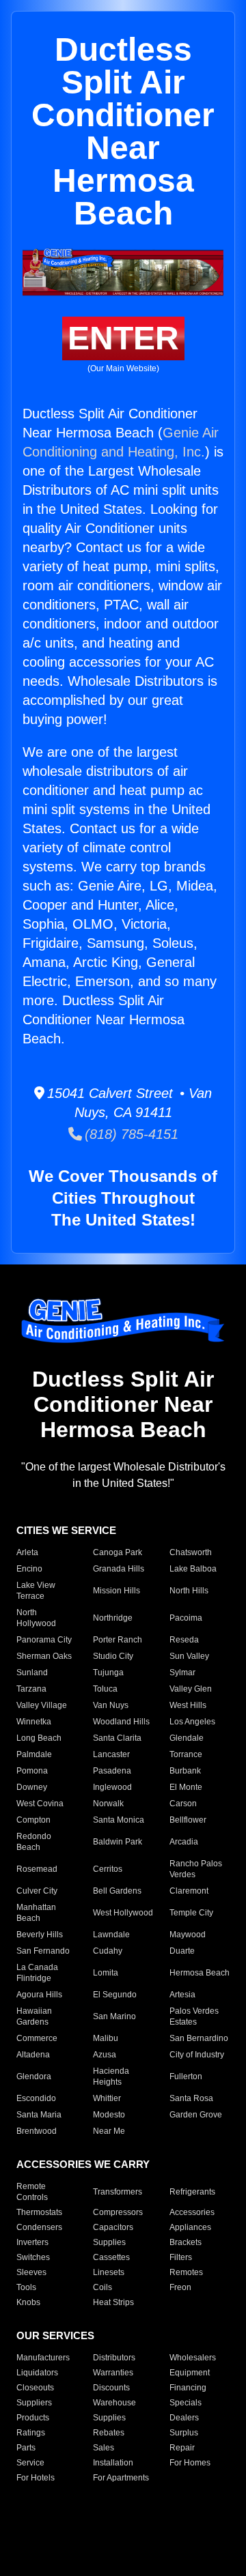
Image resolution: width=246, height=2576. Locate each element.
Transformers (118, 2192)
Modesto (109, 2115)
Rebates (109, 2433)
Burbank (185, 1771)
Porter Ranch (118, 1640)
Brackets (186, 2242)
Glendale (187, 1738)
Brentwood (37, 2131)
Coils (102, 2287)
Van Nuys (111, 1705)
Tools (26, 2287)
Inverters (32, 2242)
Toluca (105, 1689)
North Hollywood (36, 1618)
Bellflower (188, 1820)
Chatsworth (191, 1552)
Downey (32, 1787)
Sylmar (182, 1673)
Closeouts (35, 2388)
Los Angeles (192, 1722)
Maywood (188, 1935)
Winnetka (34, 1722)
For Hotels (36, 2478)
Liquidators (37, 2373)
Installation (113, 2463)
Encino (29, 1569)
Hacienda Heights (111, 2076)
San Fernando (43, 1951)
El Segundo (115, 1995)
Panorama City (44, 1640)
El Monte (186, 1787)
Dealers (184, 2418)
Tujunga (108, 1673)
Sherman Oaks (44, 1656)
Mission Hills (117, 1591)
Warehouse (114, 2403)
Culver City (37, 1891)
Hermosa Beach (200, 1973)
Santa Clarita (117, 1738)
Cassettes (111, 2257)
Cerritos (108, 1869)
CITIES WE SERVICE (66, 1530)
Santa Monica (119, 1820)
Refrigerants (192, 2192)
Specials (186, 2403)
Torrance (186, 1754)
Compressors (118, 2212)
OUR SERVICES (55, 2335)
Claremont (189, 1891)
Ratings (31, 2433)
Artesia (182, 1995)
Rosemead (37, 1869)
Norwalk (108, 1804)
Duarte (182, 1951)
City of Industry (197, 2055)
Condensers (39, 2227)
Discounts (111, 2388)
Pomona (32, 1771)
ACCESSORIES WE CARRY (83, 2164)
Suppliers (34, 2403)
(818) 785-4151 (130, 1134)
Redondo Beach (34, 1842)
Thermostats (39, 2212)
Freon (180, 2287)
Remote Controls (32, 2192)
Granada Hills (119, 1569)
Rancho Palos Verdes (196, 1869)
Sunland (32, 1673)
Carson (183, 1804)
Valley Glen (191, 1689)
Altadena (33, 2055)
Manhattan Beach (36, 1913)
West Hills (188, 1705)
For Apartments (121, 2478)
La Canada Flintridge (37, 1973)
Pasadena (112, 1771)
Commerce (37, 2038)
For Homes (190, 2463)
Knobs (28, 2302)
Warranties (113, 2373)
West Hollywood (123, 1913)
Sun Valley (189, 1656)
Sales (104, 2448)
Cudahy (108, 1951)
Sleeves (31, 2272)
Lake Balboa (193, 1569)
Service (30, 2463)
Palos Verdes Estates (194, 2016)
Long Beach (39, 1738)
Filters (181, 2257)
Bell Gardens (117, 1891)
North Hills (189, 1591)
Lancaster (111, 1754)
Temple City (191, 1913)
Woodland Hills (121, 1722)
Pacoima (186, 1618)
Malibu (106, 2038)
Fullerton (186, 2076)
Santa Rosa (191, 2098)
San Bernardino (199, 2038)
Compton (33, 1820)
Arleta (27, 1552)
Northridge (113, 1618)
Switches (33, 2257)
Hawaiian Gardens (34, 2016)
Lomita (106, 1973)
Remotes (186, 2272)
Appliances (190, 2227)
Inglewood (112, 1787)
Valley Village (42, 1705)
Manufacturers (43, 2358)
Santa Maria (39, 2115)
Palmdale (34, 1754)
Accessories (192, 2212)
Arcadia (184, 1842)
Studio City (113, 1656)
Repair (182, 2448)
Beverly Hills (40, 1935)
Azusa (105, 2055)
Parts (26, 2448)
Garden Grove (196, 2115)
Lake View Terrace (36, 1591)
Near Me (109, 2131)
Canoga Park (118, 1552)
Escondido (36, 2098)
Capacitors (113, 2227)
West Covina (40, 1804)
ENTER (123, 338)
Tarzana (31, 1689)
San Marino (114, 2016)
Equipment (190, 2373)
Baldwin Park (118, 1842)
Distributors (114, 2358)
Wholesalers (193, 2358)
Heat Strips (113, 2302)
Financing (188, 2388)
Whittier (107, 2098)
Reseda (184, 1640)
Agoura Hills (39, 1995)
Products (33, 2418)
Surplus (184, 2433)
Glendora (34, 2076)
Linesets (109, 2272)
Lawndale (111, 1935)
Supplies (109, 2242)
